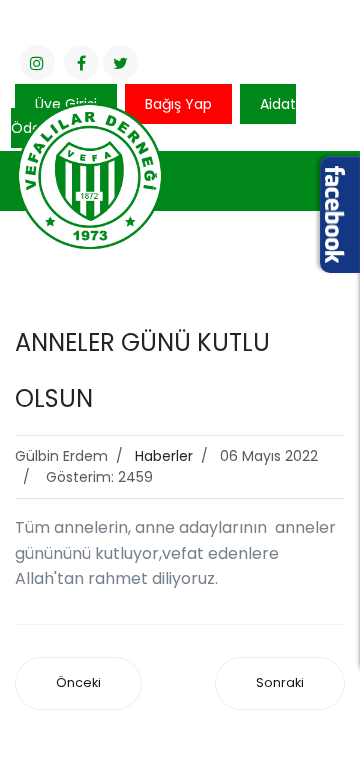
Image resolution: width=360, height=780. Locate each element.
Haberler (164, 456)
